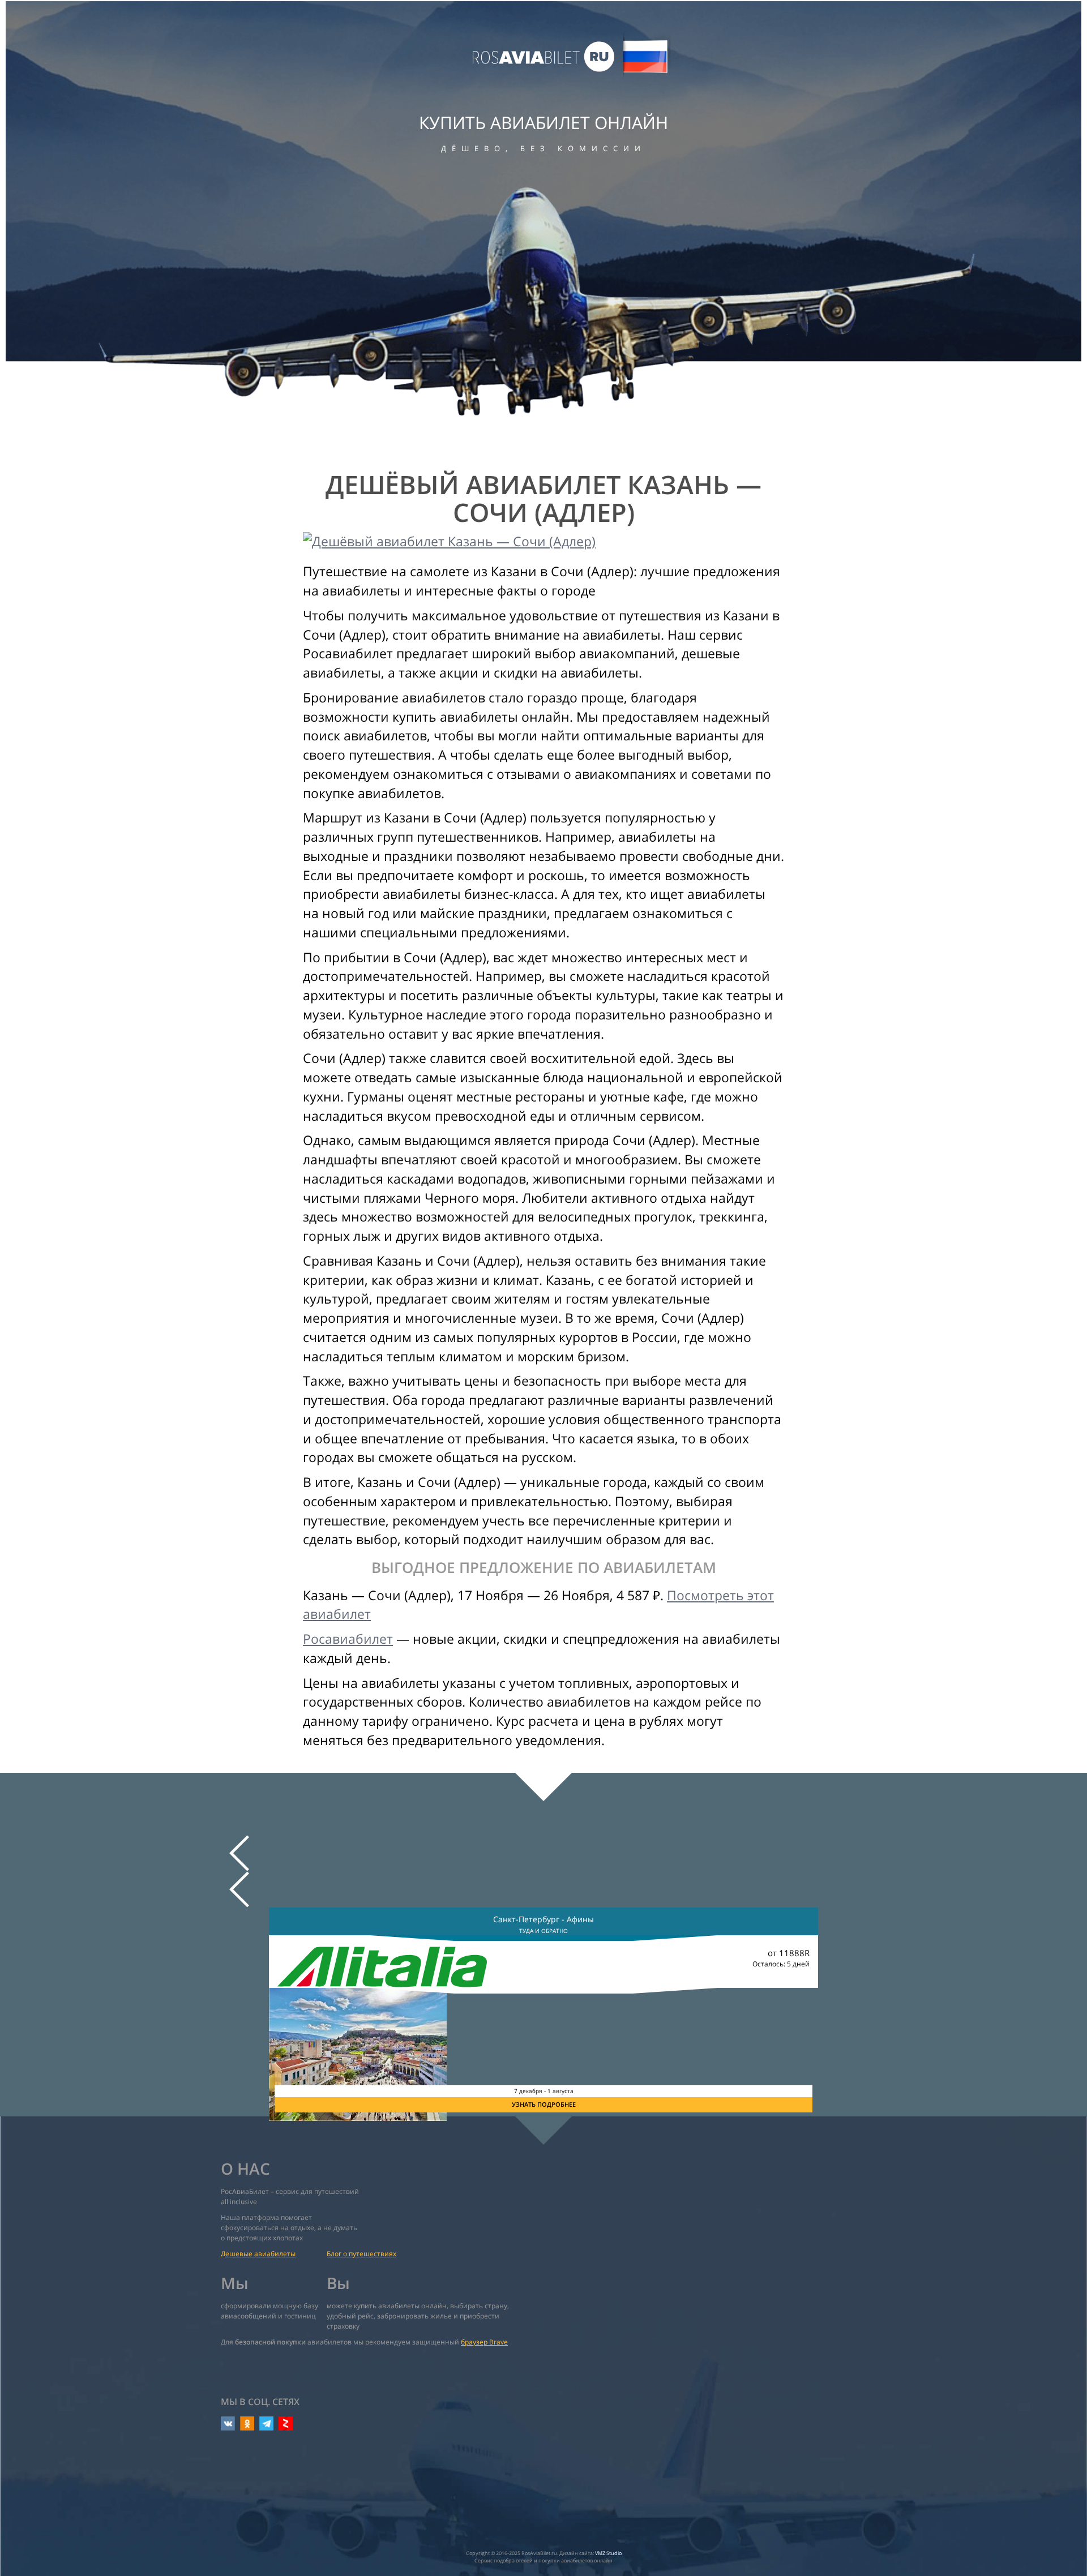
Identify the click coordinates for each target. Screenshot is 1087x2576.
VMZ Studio (608, 2553)
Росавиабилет (348, 1639)
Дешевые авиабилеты (258, 2254)
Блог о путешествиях (361, 2254)
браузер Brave (484, 2342)
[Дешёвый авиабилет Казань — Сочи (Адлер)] (543, 542)
